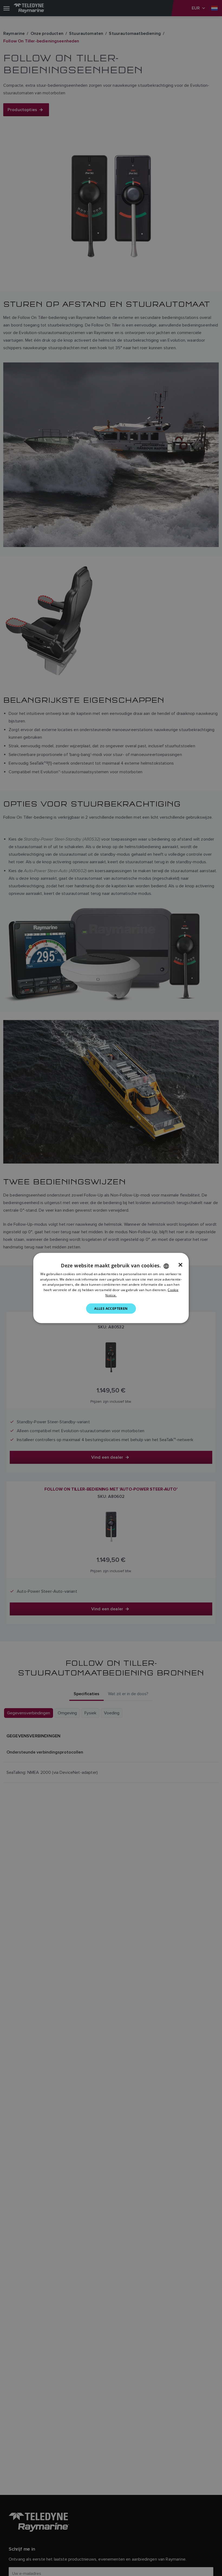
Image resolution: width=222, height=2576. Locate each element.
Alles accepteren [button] (111, 1308)
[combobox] (166, 1266)
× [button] (180, 1265)
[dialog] (111, 1288)
